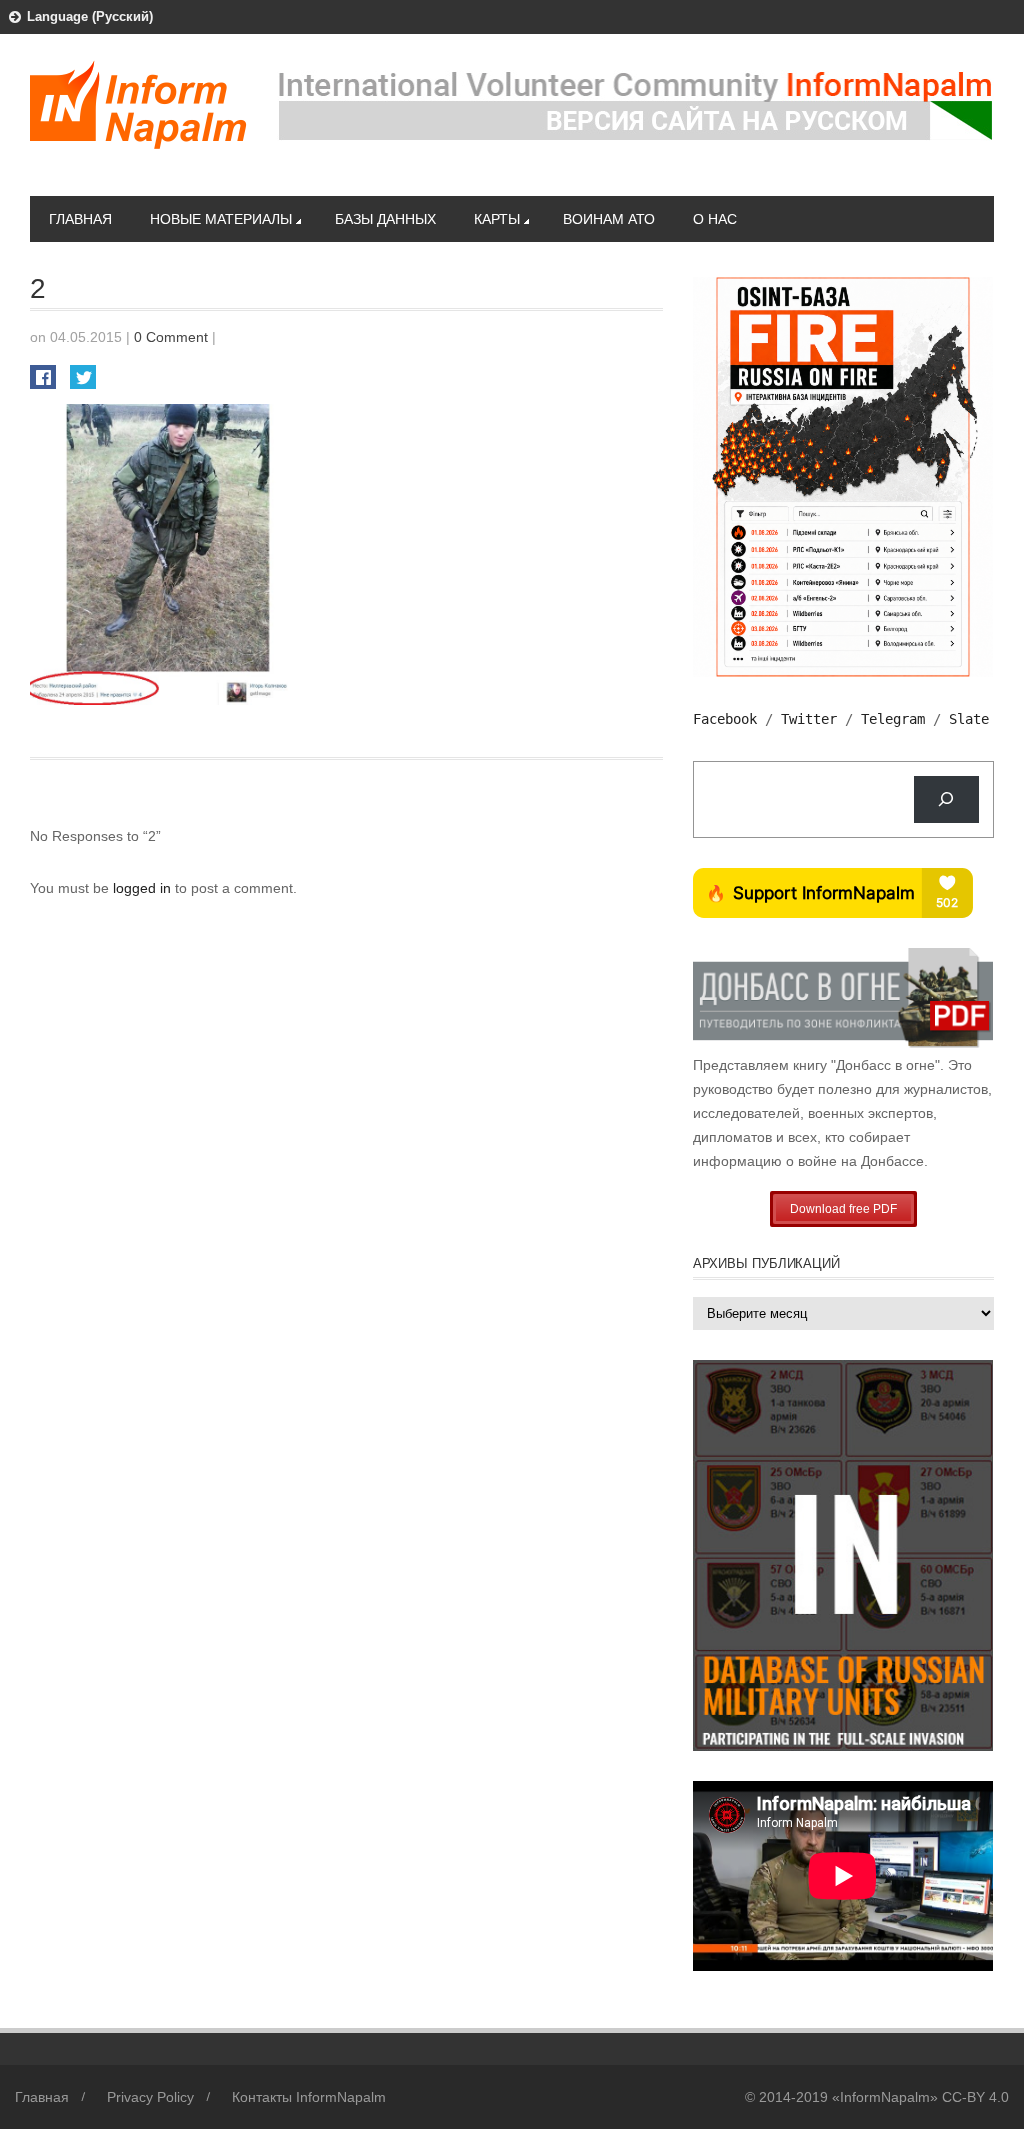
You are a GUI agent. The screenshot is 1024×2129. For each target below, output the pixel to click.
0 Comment (171, 337)
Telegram (893, 719)
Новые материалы (221, 219)
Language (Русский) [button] (90, 16)
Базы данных (385, 219)
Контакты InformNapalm (309, 2097)
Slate (969, 719)
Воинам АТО (609, 219)
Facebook (725, 719)
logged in (144, 888)
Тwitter (809, 719)
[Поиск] (946, 799)
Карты (497, 219)
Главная (80, 219)
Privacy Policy (150, 2097)
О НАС (715, 219)
